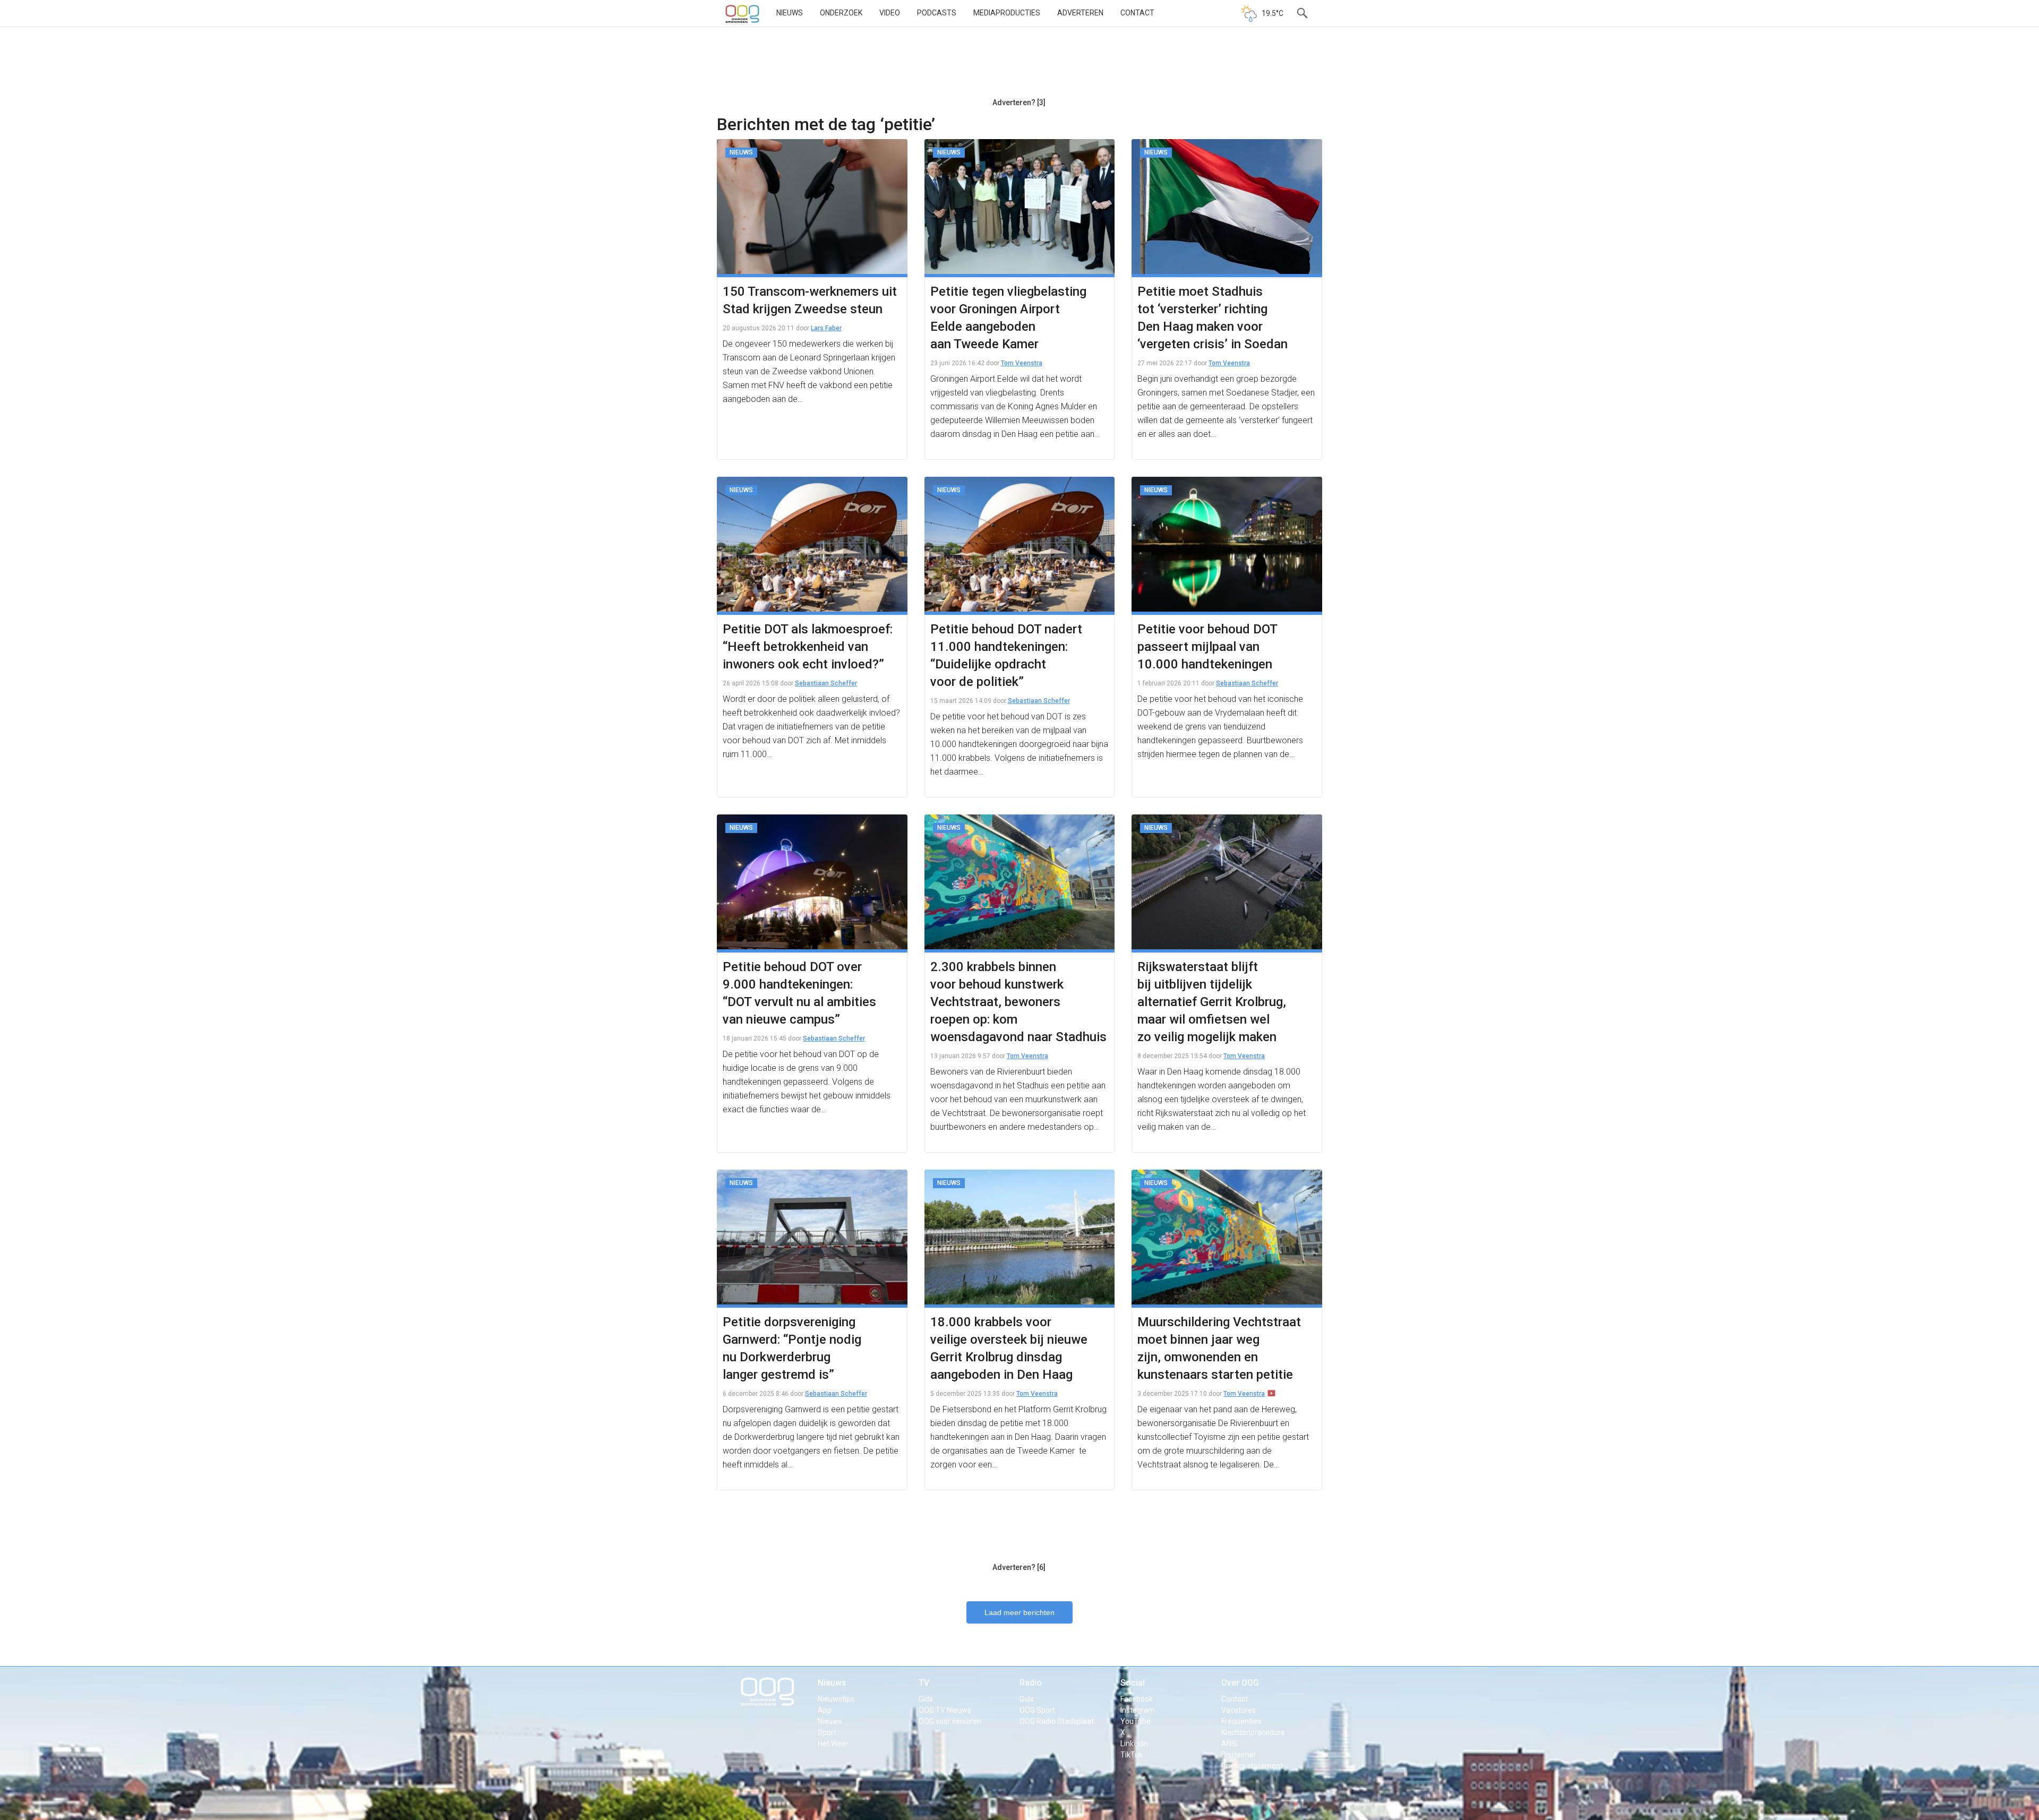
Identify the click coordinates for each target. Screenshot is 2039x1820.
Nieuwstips (836, 1699)
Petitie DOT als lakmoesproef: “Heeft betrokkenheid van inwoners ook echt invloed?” (808, 647)
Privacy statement (1252, 1766)
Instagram (1138, 1710)
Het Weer (833, 1744)
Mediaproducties (1007, 13)
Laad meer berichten (1019, 1612)
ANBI (1230, 1744)
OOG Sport (1037, 1710)
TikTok (1132, 1755)
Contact (1137, 13)
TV (924, 1683)
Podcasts (937, 13)
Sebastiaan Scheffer (826, 683)
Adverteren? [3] (1019, 102)
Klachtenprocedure (1253, 1732)
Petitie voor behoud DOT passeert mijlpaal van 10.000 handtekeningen (1207, 647)
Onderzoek (841, 13)
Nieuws (790, 13)
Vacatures (1239, 1710)
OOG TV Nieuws (945, 1710)
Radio (1031, 1683)
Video (890, 13)
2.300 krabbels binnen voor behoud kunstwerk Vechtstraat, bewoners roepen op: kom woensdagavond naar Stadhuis (1018, 1002)
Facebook (1137, 1699)
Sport (827, 1732)
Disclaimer (1239, 1755)
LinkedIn (1134, 1744)
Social (1133, 1683)
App (825, 1710)
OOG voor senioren (950, 1721)
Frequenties (1241, 1721)
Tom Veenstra (1022, 363)
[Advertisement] (1019, 66)
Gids (926, 1699)
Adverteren (1080, 13)
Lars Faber (826, 328)
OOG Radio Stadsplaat (1057, 1721)
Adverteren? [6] (1019, 1567)
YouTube (1136, 1721)
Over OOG (1240, 1683)
